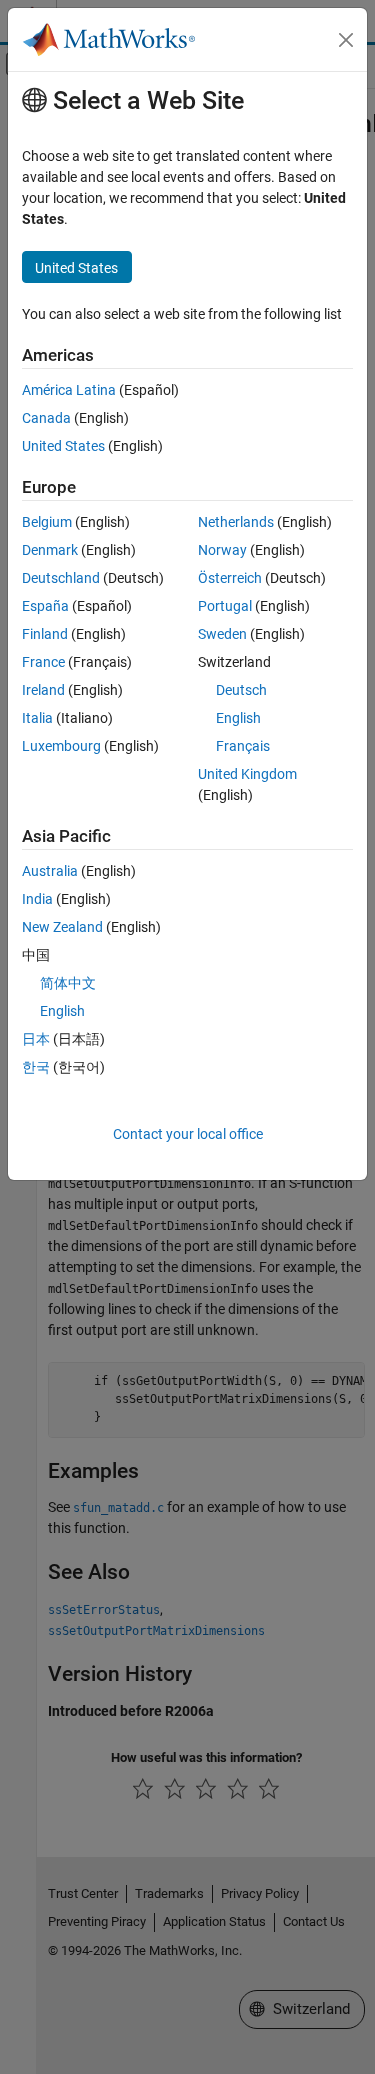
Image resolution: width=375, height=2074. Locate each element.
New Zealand (62, 927)
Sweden (222, 634)
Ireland (43, 690)
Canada (46, 418)
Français (243, 746)
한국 (36, 1067)
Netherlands (236, 522)
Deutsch (241, 690)
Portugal (225, 606)
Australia (50, 871)
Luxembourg (61, 746)
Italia (37, 718)
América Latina (69, 390)
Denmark (50, 550)
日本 (36, 1039)
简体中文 (68, 983)
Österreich (230, 578)
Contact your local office (188, 1134)
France (43, 662)
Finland (45, 634)
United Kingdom (247, 774)
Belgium (47, 522)
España (45, 606)
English (238, 718)
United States (63, 446)
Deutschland (61, 578)
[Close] (346, 40)
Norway (222, 550)
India (37, 899)
